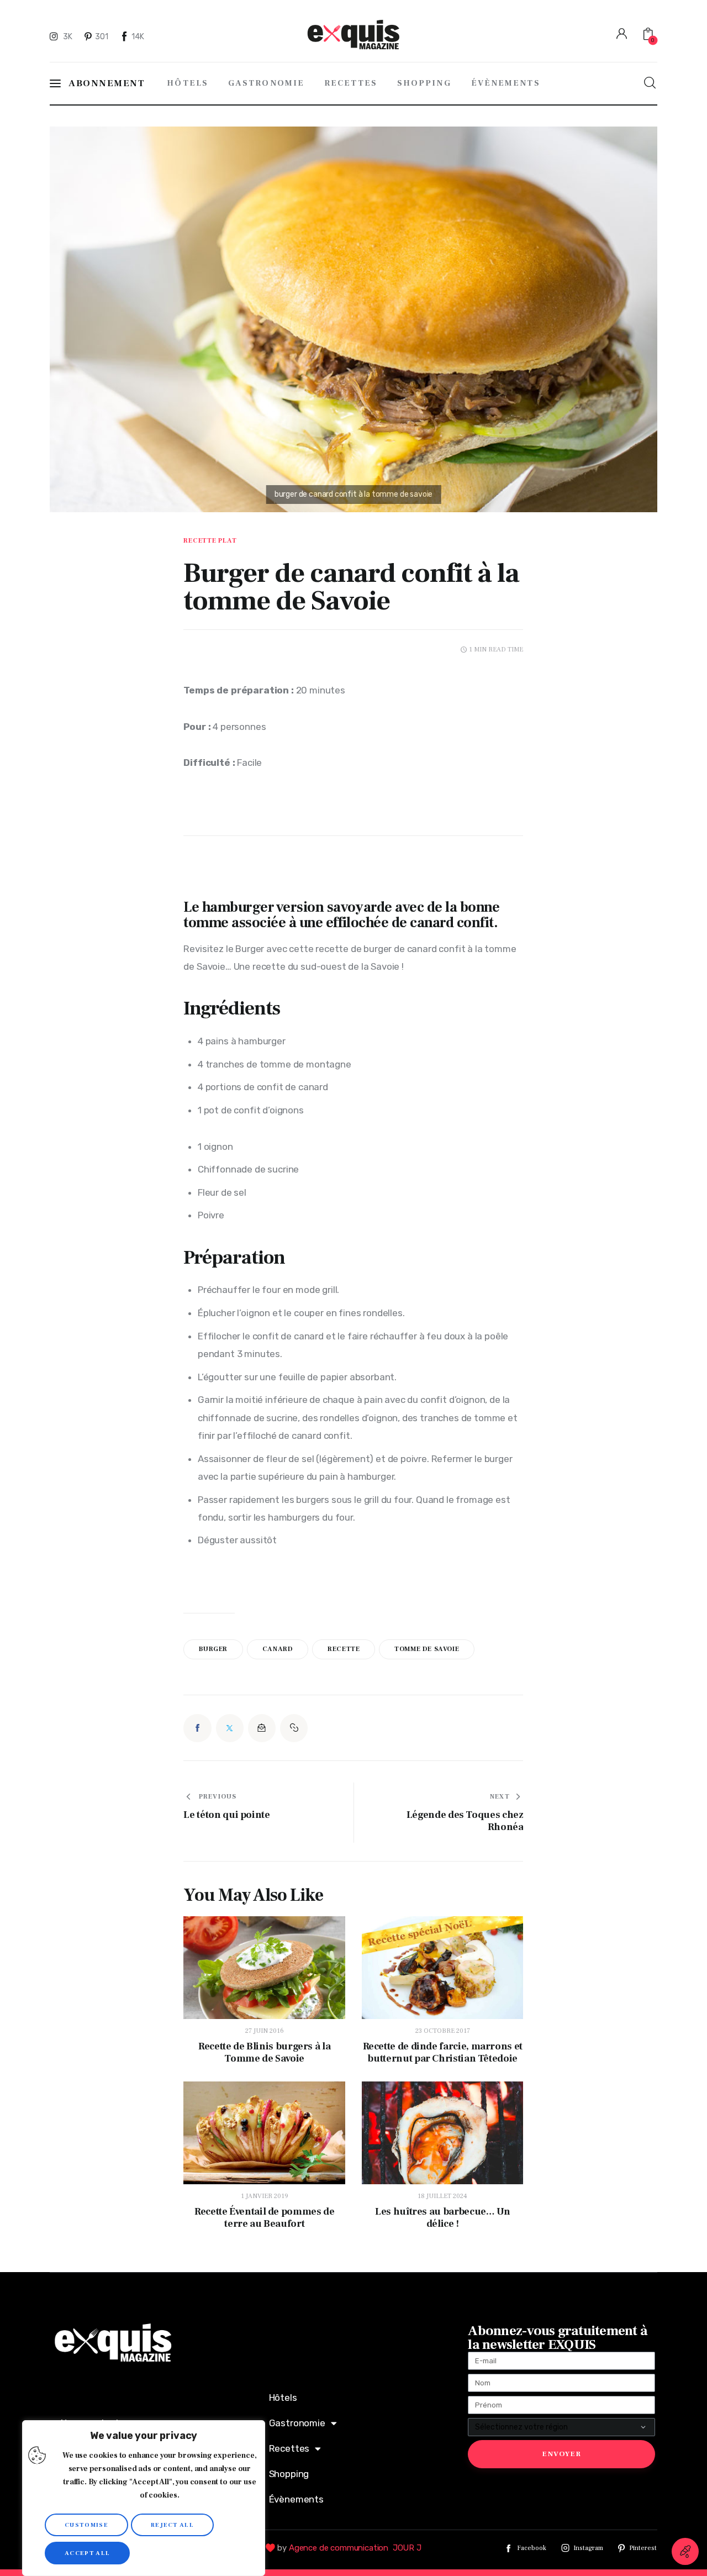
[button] (294, 1728)
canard (278, 1649)
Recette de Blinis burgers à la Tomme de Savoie (264, 2053)
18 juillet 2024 (442, 2196)
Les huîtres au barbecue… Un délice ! (442, 2218)
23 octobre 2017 (443, 2031)
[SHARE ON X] (230, 1728)
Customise (86, 2525)
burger (213, 1649)
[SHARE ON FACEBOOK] (197, 1728)
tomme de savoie (427, 1649)
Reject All (172, 2525)
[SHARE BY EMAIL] (262, 1728)
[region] (144, 2498)
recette (344, 1649)
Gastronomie (297, 2423)
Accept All (87, 2553)
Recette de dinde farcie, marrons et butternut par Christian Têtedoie (443, 2053)
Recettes (289, 2448)
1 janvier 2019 (265, 2196)
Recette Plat (210, 541)
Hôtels (283, 2398)
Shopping (289, 2474)
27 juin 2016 (265, 2031)
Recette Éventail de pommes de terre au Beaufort (265, 2218)
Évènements (296, 2499)
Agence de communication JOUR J (355, 2548)
